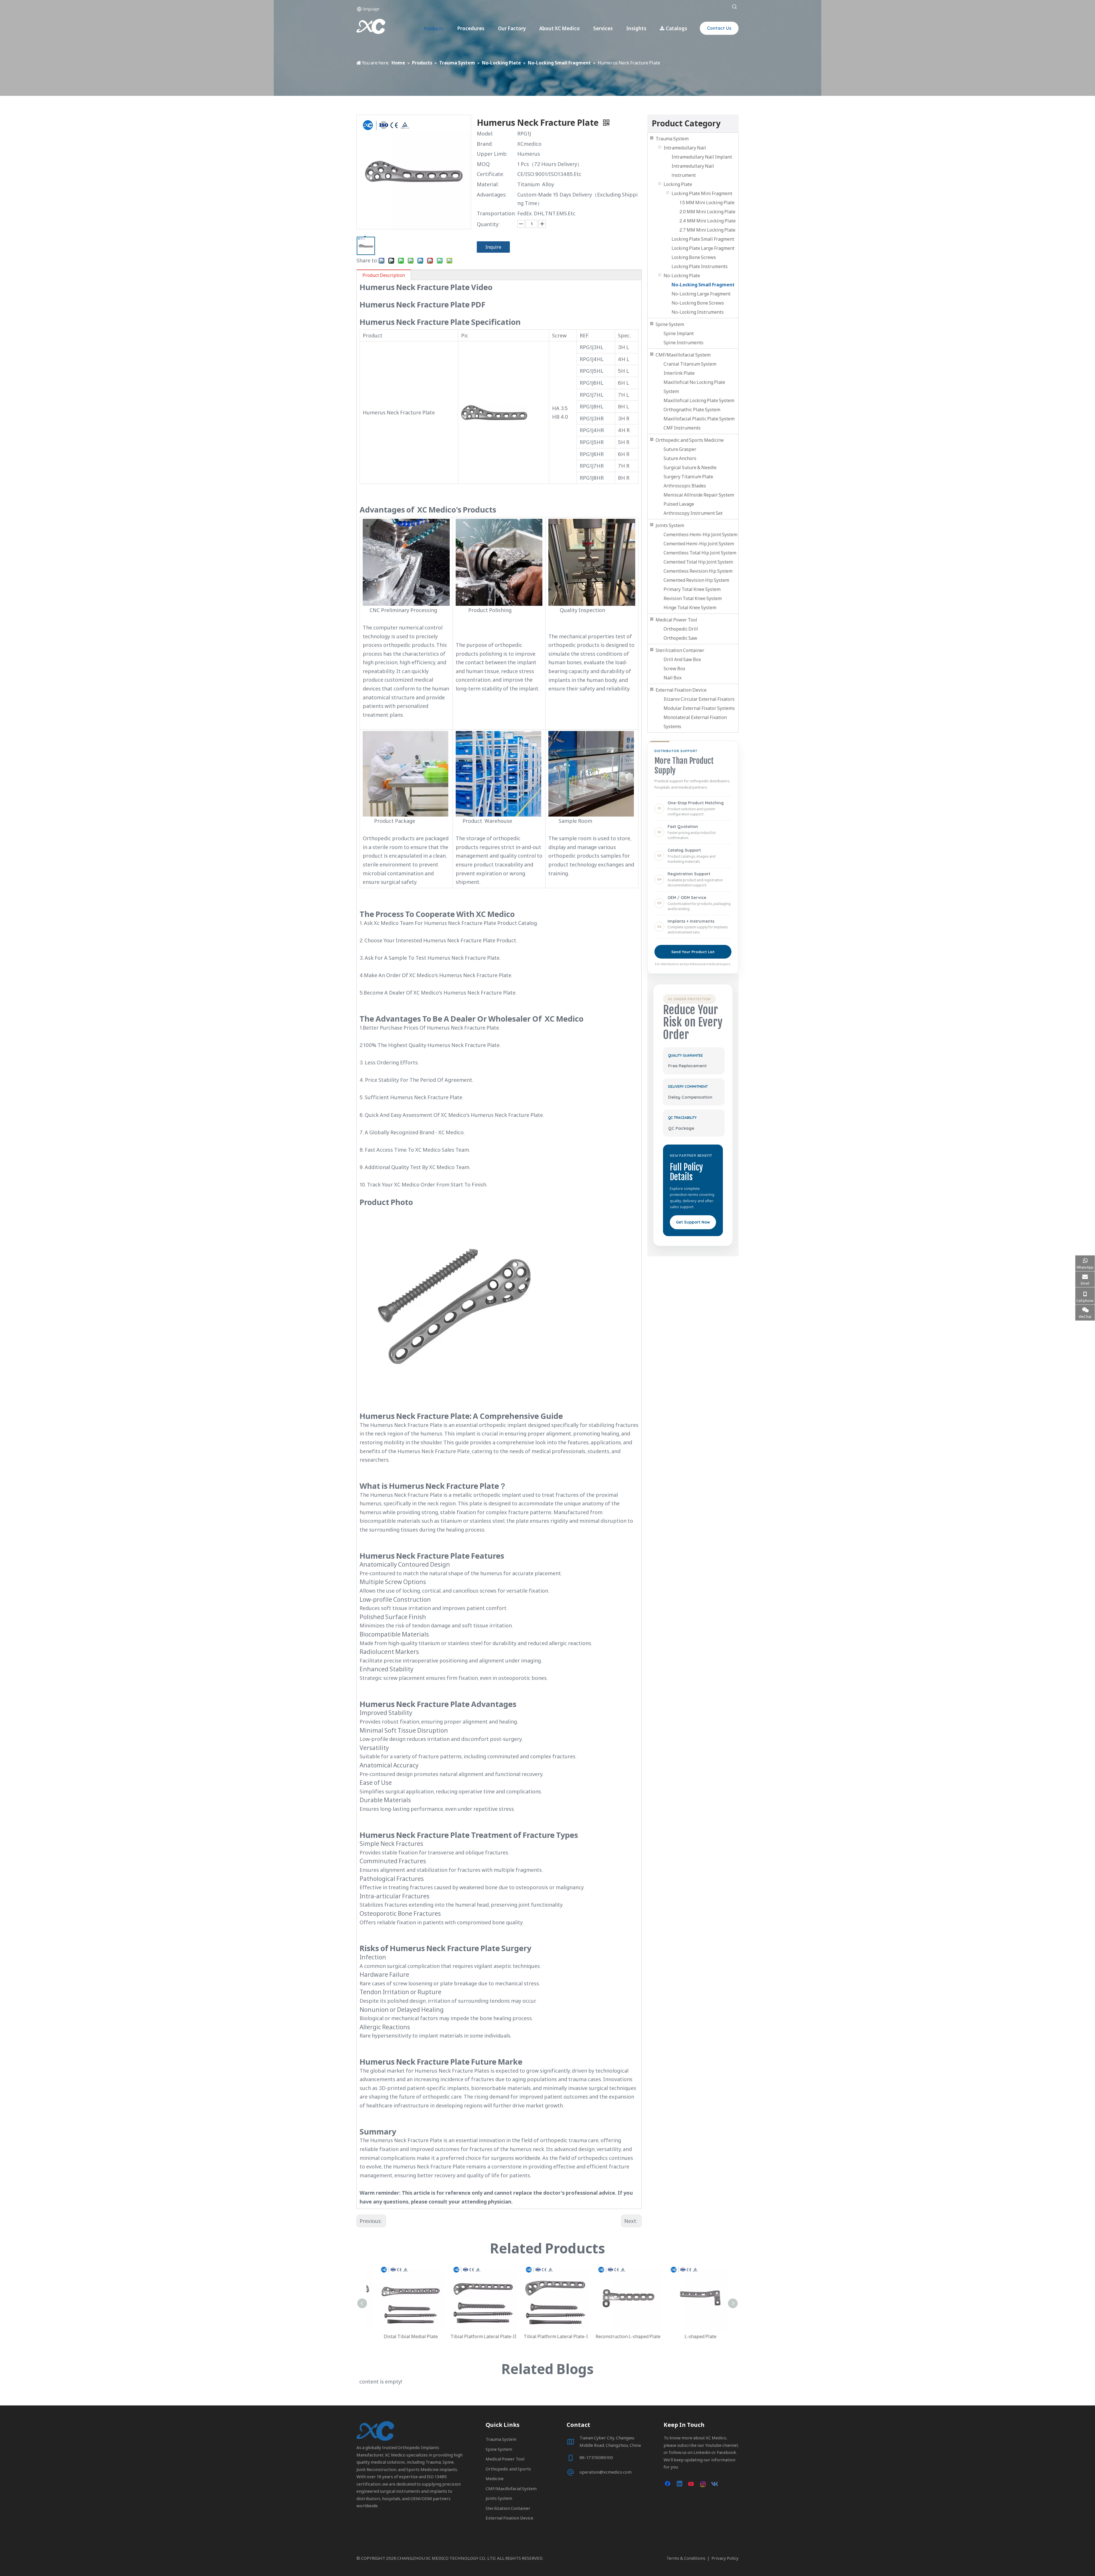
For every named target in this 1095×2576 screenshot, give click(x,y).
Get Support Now (693, 1222)
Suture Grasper (680, 449)
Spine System (670, 324)
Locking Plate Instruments (700, 266)
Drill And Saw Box (682, 659)
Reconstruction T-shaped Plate (693, 2336)
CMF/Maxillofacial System (683, 355)
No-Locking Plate (682, 276)
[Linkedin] (680, 2484)
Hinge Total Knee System (690, 607)
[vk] (715, 2484)
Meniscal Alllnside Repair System (699, 495)
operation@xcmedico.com (606, 2472)
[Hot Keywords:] (735, 7)
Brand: (485, 144)
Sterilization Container (680, 650)
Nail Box (673, 678)
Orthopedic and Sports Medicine (690, 440)
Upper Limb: (492, 154)
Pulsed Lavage (679, 504)
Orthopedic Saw (680, 638)
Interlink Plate (679, 373)
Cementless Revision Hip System (698, 571)
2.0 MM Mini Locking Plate (707, 212)
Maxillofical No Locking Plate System (694, 387)
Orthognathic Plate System (692, 410)
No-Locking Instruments (698, 312)
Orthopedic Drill (681, 629)
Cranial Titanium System (690, 364)
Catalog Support (684, 850)
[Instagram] (703, 2484)
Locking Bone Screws (694, 257)
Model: (485, 133)
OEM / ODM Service (687, 898)
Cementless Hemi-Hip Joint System (700, 534)
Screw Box (674, 669)
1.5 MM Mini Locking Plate (707, 202)
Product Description (384, 275)
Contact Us (719, 28)
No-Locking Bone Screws (698, 303)
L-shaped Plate (475, 2336)
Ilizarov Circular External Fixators (699, 699)
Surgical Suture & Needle (690, 467)
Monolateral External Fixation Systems (695, 722)
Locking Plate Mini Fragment (702, 193)
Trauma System (672, 139)
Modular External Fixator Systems (699, 708)
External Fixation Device (681, 690)
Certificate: (490, 174)
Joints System (670, 525)
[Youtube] (692, 2484)
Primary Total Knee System (692, 589)
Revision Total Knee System (693, 598)
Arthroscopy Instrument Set (693, 513)
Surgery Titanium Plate (688, 477)
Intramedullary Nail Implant (702, 157)
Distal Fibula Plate (620, 2336)
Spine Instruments (684, 343)
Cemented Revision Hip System (696, 580)
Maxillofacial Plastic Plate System (699, 419)
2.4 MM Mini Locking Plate (708, 221)
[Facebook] (668, 2484)
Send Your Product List (693, 952)
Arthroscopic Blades (685, 486)
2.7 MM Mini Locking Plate (707, 230)
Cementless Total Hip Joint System (700, 553)
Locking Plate (678, 184)
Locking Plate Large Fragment (703, 248)
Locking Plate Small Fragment (703, 239)
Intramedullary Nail (685, 148)
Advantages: (492, 195)
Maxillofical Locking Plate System (699, 400)
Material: (488, 184)
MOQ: (484, 164)
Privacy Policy (725, 2558)
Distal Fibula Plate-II (548, 2336)
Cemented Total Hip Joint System (698, 562)
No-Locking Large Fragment (701, 294)
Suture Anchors (680, 458)
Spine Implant (679, 333)
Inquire (493, 247)
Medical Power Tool (676, 620)
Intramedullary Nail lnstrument (693, 171)
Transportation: (496, 213)
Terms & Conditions (686, 2558)
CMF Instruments (682, 428)
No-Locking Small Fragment (703, 285)
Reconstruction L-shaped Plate (403, 2336)
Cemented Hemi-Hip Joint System (699, 544)
